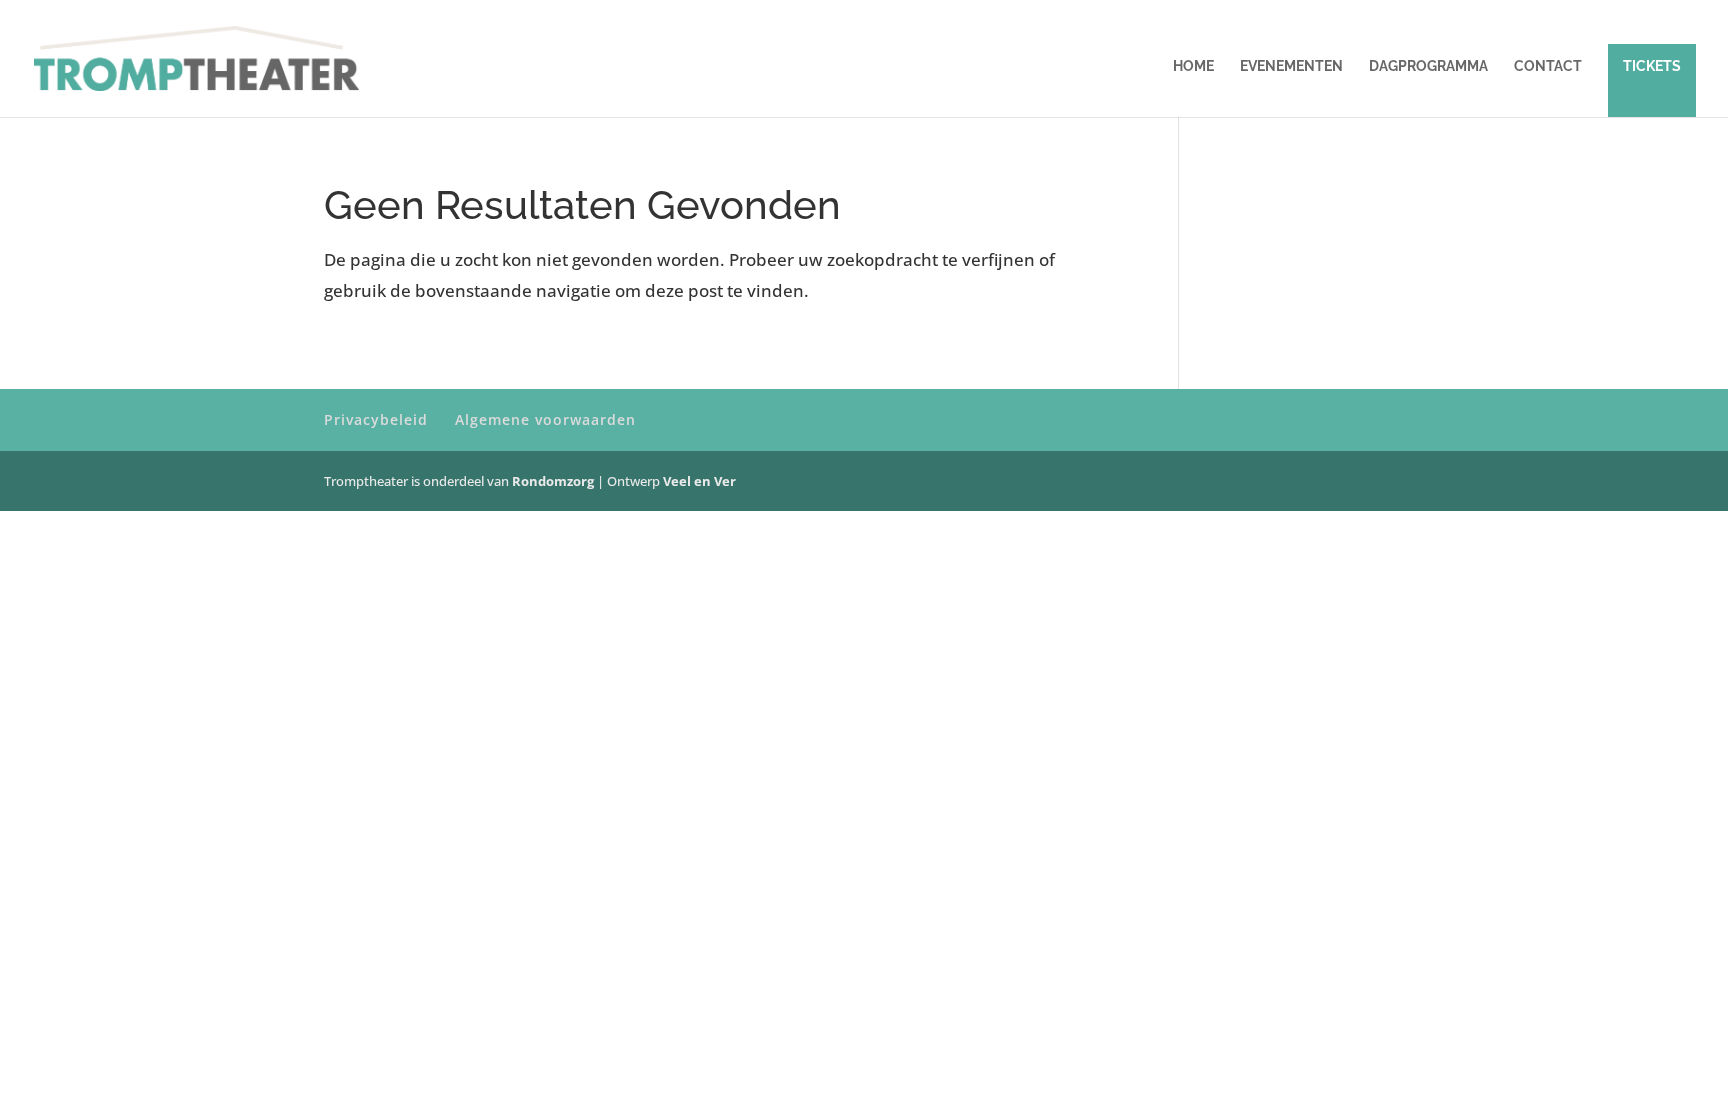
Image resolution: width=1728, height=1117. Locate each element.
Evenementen (1291, 66)
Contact (1548, 66)
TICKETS (1652, 66)
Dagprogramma (1428, 66)
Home (1193, 66)
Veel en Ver (699, 481)
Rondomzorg (554, 481)
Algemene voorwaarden (545, 419)
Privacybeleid (376, 419)
